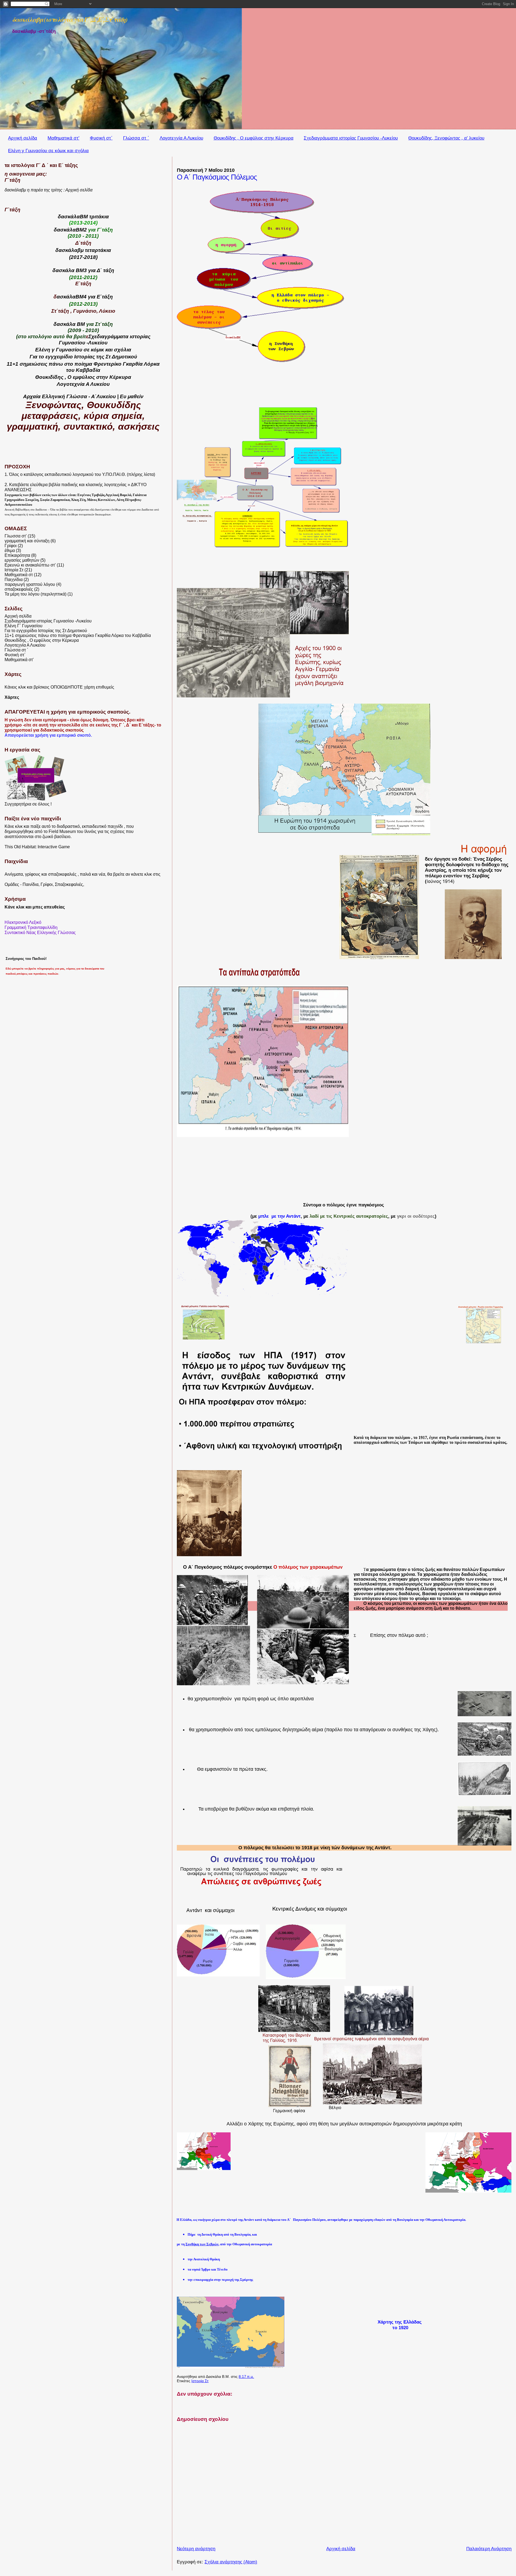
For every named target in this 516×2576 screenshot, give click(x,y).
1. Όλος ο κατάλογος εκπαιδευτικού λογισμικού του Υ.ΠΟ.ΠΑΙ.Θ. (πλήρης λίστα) (80, 474)
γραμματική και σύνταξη (27, 541)
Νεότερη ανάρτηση (196, 2549)
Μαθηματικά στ (19, 575)
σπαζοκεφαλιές (19, 589)
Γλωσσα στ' (16, 536)
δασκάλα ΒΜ (69, 324)
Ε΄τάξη (105, 297)
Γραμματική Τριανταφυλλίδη (31, 927)
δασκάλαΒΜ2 (70, 230)
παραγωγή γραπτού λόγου (30, 584)
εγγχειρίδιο (59, 357)
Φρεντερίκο (107, 364)
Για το (37, 357)
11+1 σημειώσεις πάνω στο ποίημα (50, 364)
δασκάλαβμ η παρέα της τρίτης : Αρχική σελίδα (49, 190)
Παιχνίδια (14, 580)
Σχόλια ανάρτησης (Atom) (231, 2562)
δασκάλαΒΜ (73, 216)
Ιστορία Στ (200, 2381)
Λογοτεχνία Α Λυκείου (181, 138)
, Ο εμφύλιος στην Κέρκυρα (97, 377)
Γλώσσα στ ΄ (136, 138)
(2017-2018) (83, 257)
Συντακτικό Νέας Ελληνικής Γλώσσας (40, 932)
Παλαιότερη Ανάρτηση (489, 2549)
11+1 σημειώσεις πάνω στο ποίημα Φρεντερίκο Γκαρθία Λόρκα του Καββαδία (78, 635)
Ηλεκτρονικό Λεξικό (23, 922)
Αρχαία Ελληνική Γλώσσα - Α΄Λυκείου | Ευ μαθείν (83, 396)
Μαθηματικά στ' (63, 138)
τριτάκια (99, 216)
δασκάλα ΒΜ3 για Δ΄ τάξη (83, 270)
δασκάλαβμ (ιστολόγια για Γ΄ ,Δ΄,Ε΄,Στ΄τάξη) (70, 19)
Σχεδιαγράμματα (108, 336)
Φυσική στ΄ (101, 138)
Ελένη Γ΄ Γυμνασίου (24, 626)
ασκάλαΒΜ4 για (77, 297)
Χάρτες (12, 697)
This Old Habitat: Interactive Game (37, 847)
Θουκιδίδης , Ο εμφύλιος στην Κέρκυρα (254, 138)
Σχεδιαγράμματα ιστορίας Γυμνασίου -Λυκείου (351, 138)
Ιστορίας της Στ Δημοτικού (105, 357)
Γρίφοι (11, 546)
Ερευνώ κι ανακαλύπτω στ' (30, 565)
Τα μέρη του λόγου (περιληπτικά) (35, 594)
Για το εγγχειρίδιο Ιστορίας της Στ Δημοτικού (46, 631)
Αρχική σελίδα (23, 138)
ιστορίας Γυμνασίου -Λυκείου (105, 339)
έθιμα (10, 551)
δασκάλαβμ (69, 250)
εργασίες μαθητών (22, 560)
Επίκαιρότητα (17, 555)
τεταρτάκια (98, 250)
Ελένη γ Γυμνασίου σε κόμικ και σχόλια (48, 151)
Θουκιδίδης (49, 377)
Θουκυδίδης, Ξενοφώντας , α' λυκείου (446, 138)
